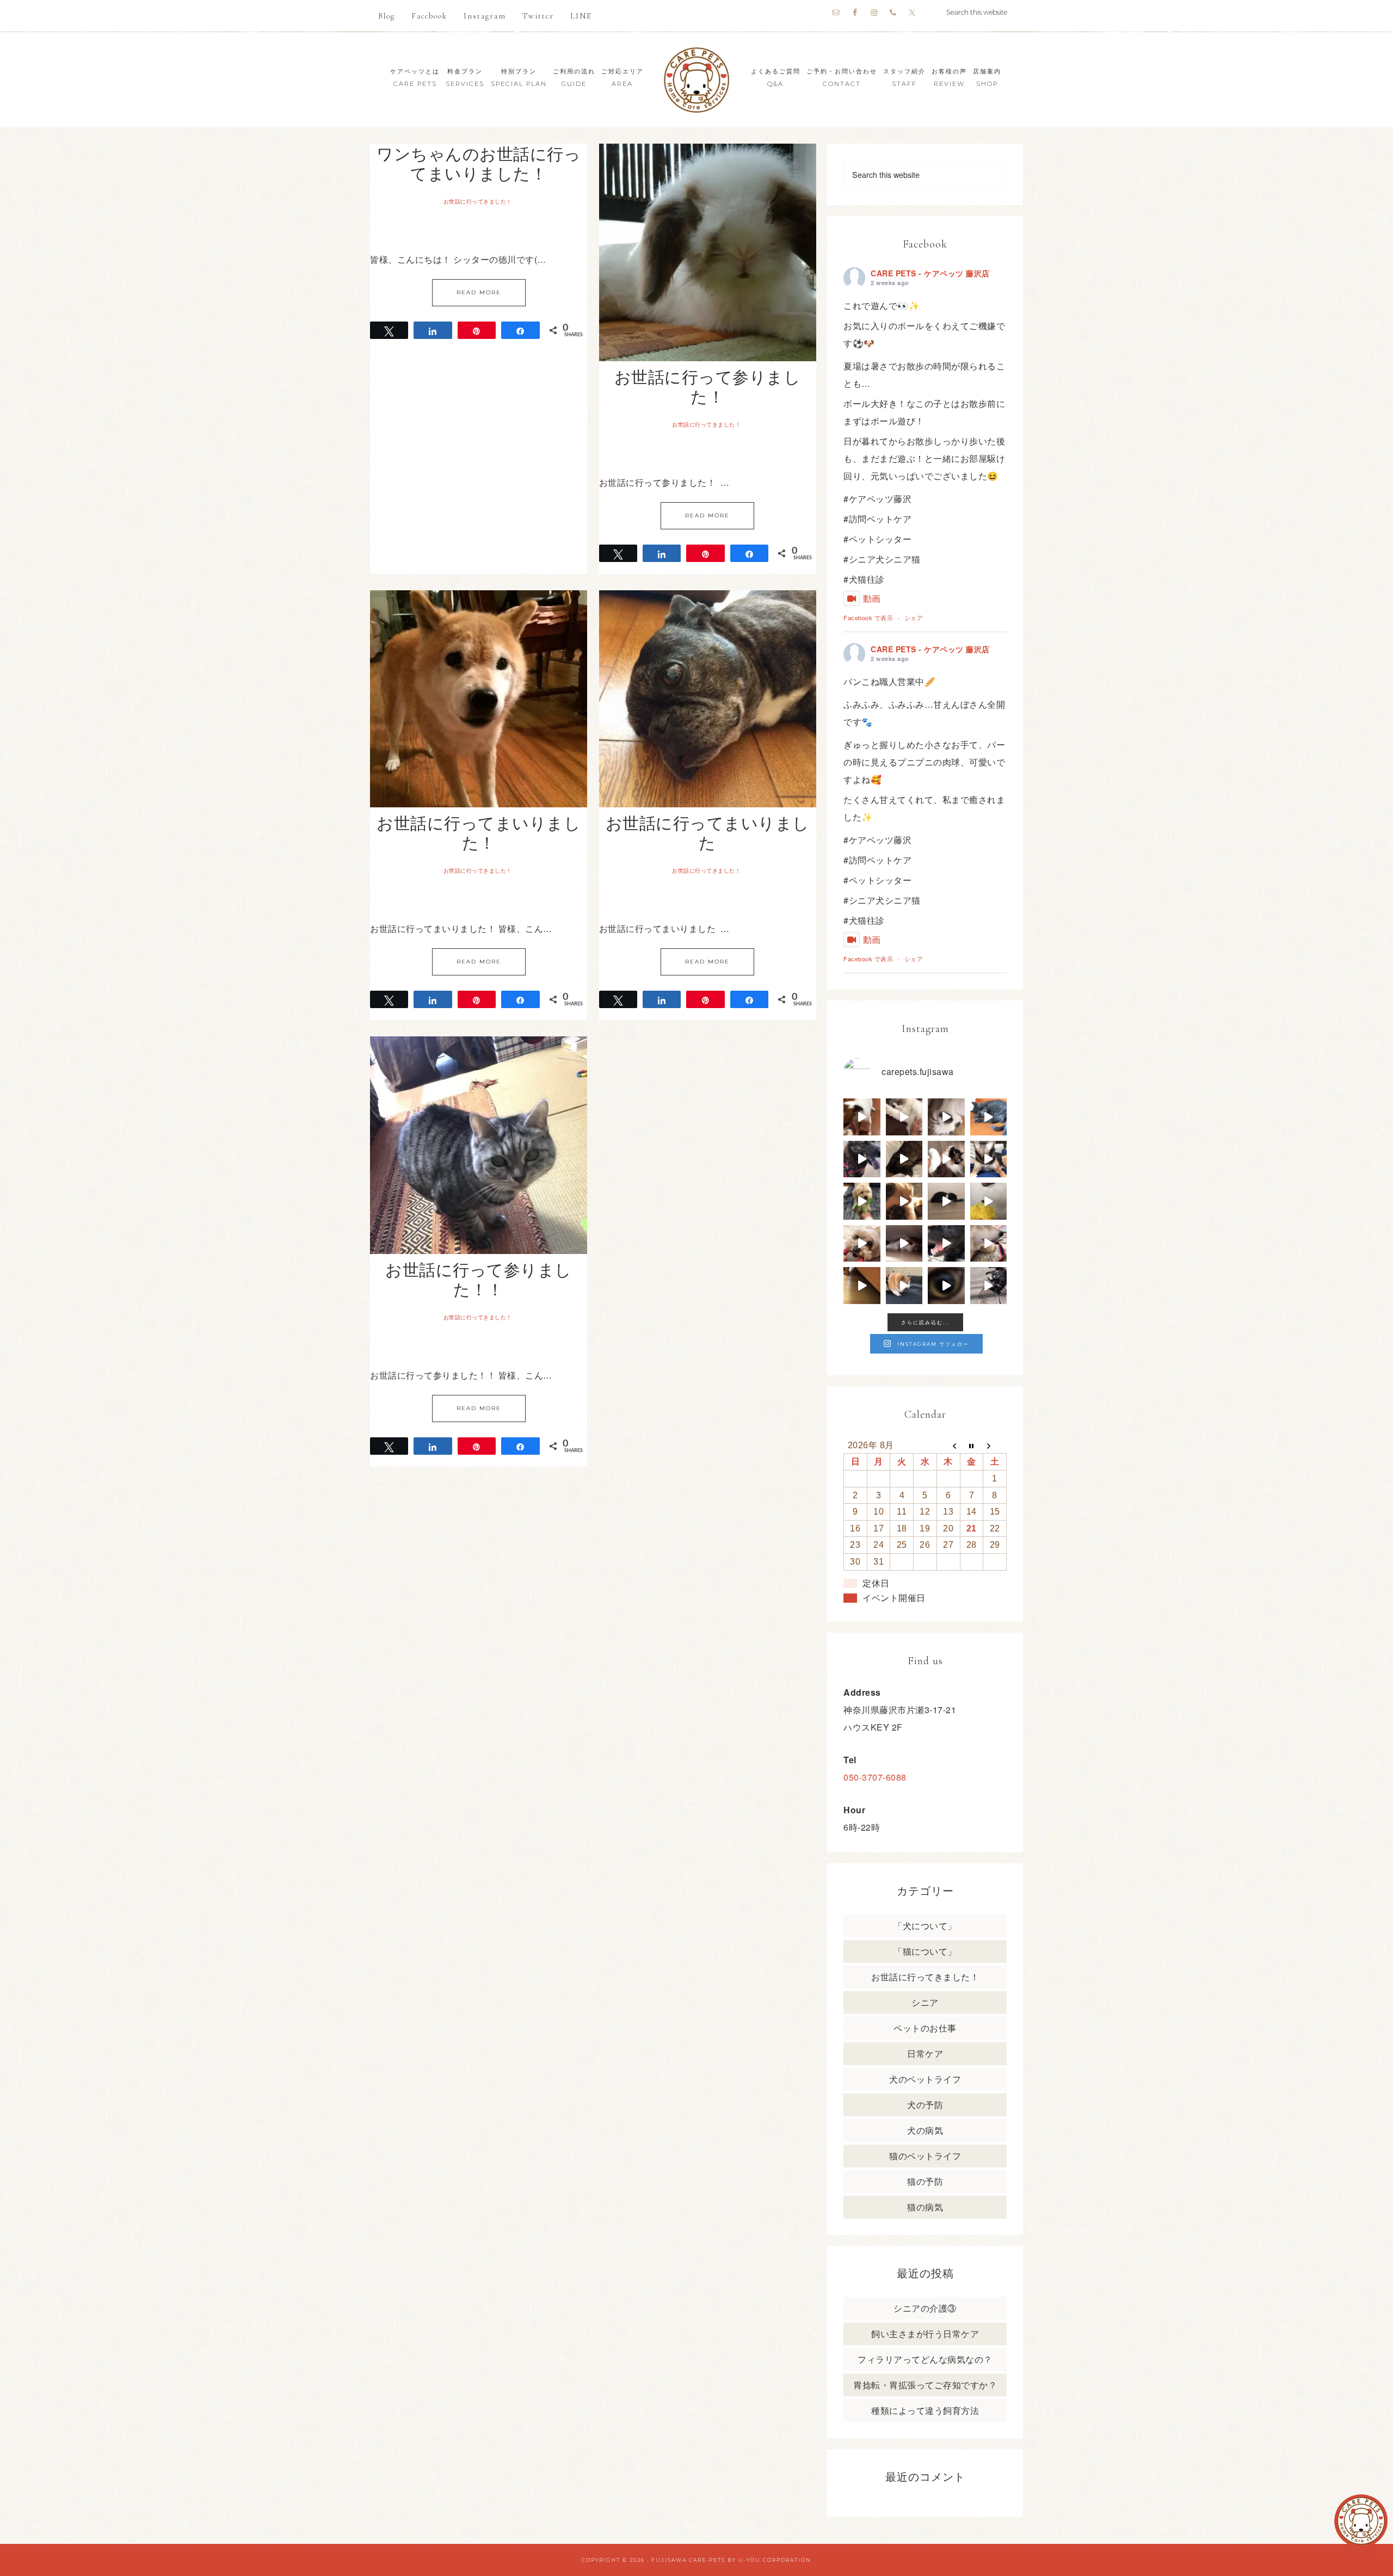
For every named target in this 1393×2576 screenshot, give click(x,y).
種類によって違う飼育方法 (925, 2410)
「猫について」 (925, 1951)
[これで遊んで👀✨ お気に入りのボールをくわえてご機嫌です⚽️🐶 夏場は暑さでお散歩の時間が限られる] (862, 1117)
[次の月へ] (995, 1445)
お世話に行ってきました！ (478, 202)
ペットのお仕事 (925, 2028)
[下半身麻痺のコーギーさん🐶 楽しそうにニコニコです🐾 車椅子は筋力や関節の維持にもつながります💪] (904, 1286)
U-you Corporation (775, 2560)
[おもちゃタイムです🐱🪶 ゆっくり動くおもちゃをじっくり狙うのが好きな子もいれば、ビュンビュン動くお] (946, 1201)
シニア (925, 2002)
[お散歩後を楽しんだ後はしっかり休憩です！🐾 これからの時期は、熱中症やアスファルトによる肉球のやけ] (946, 1244)
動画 (872, 598)
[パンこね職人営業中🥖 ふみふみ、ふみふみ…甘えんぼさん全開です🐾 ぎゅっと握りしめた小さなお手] (904, 1117)
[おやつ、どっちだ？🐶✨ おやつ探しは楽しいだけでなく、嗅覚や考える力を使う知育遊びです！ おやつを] (989, 1159)
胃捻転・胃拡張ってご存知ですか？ (925, 2385)
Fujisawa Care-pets (688, 2560)
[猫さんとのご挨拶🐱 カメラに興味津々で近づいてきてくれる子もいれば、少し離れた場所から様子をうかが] (946, 1286)
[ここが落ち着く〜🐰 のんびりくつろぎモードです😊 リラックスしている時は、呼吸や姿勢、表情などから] (946, 1117)
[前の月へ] (948, 1445)
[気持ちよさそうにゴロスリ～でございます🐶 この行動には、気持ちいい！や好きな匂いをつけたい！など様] (989, 1286)
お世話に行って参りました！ (708, 386)
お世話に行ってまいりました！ (479, 832)
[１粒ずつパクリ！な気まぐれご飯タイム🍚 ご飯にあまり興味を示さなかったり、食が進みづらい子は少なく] (989, 1244)
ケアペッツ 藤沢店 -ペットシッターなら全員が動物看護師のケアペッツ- (696, 80)
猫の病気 (925, 2207)
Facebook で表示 (868, 617)
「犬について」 (925, 1926)
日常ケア (925, 2053)
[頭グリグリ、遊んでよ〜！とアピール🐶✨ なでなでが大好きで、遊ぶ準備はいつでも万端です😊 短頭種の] (904, 1159)
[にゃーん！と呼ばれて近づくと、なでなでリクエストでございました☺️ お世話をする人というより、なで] (946, 1159)
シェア (914, 617)
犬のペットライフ (925, 2079)
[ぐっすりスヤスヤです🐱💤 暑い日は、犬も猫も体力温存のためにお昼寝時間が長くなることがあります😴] (989, 1117)
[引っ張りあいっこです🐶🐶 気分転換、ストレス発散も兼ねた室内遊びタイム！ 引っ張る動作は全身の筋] (862, 1244)
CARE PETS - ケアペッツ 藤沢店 (930, 273)
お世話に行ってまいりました (708, 832)
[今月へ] (972, 1445)
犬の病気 (925, 2130)
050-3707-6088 (875, 1777)
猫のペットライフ (925, 2156)
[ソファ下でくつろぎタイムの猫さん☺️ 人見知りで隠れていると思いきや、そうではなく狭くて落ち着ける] (904, 1244)
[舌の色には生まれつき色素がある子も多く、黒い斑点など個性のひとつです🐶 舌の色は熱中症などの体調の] (862, 1159)
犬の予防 (925, 2105)
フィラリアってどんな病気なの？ (925, 2359)
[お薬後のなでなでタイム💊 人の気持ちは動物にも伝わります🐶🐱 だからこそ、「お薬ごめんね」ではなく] (904, 1201)
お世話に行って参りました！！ (479, 1279)
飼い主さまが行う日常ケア (925, 2334)
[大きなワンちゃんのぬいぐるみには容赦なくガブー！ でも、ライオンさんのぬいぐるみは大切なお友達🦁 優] (989, 1201)
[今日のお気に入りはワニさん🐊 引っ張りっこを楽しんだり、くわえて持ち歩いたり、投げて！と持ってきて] (862, 1201)
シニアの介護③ (925, 2308)
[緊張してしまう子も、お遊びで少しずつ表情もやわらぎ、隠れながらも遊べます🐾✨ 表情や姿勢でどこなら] (862, 1286)
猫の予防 (925, 2181)
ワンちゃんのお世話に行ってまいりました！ (479, 163)
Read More (479, 292)
